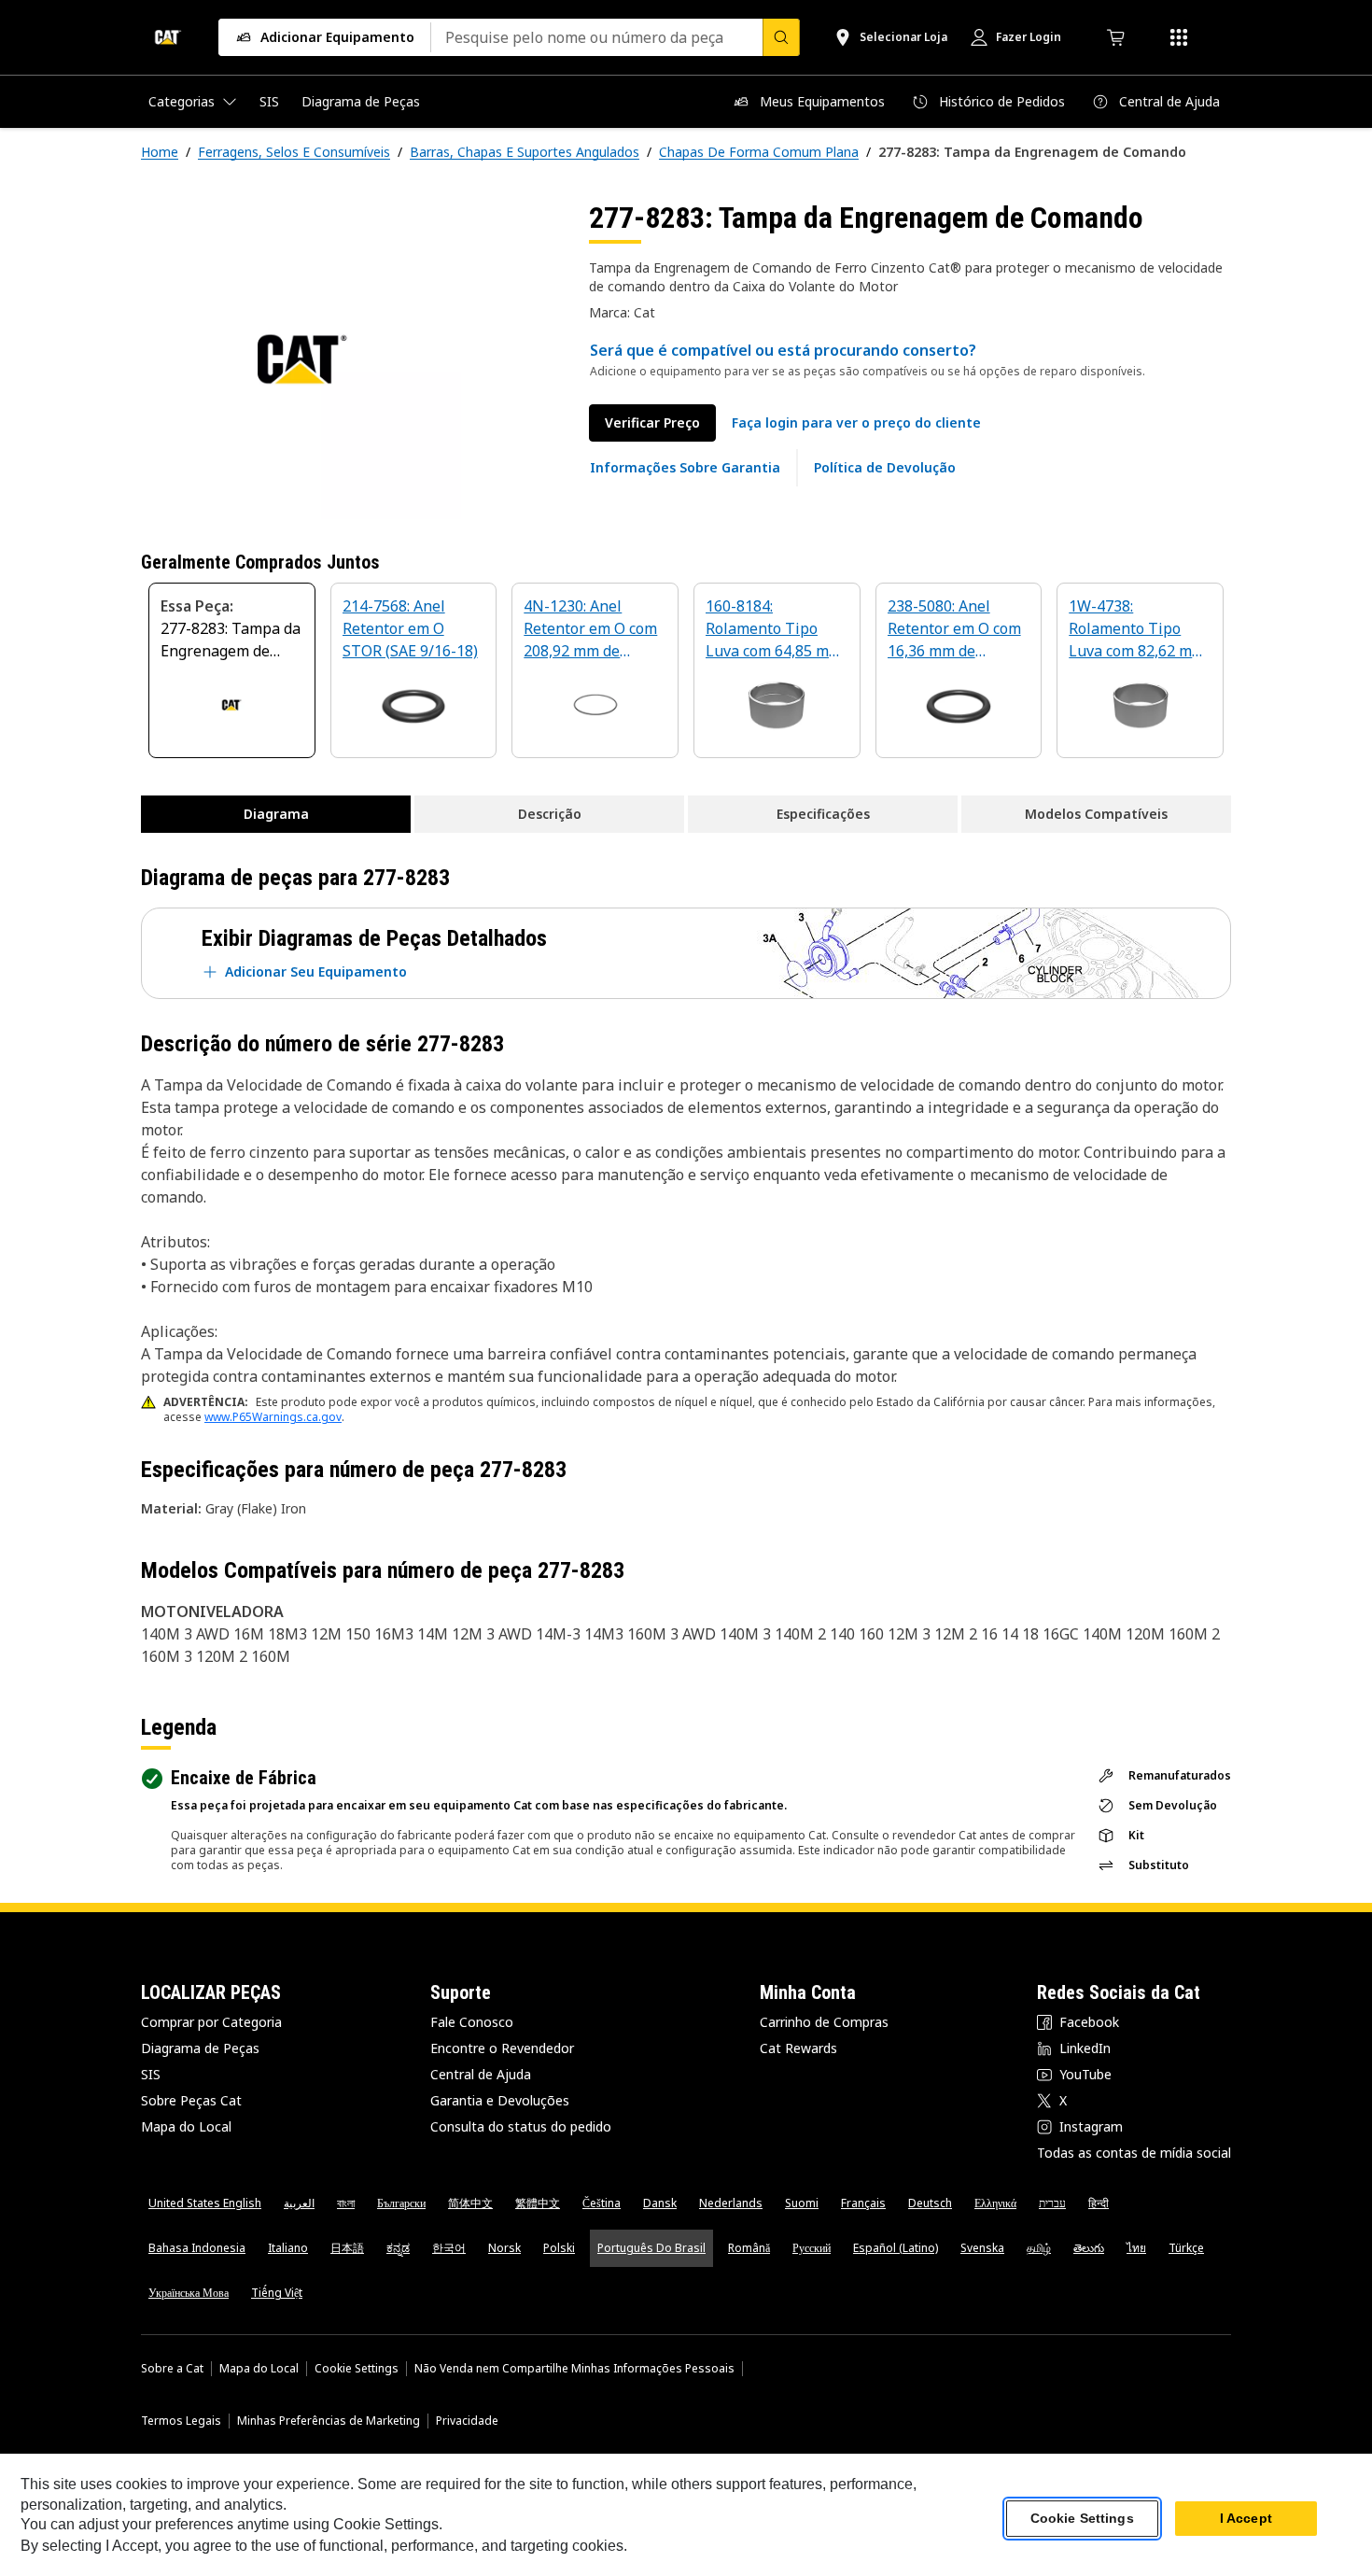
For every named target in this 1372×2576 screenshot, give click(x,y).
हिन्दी (1099, 2203)
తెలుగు (1089, 2248)
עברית (1052, 2203)
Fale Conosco (472, 2022)
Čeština (602, 2203)
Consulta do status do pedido (521, 2126)
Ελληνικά (995, 2203)
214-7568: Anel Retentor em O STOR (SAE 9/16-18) (410, 628)
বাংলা (346, 2203)
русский (812, 2248)
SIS (151, 2074)
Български (401, 2203)
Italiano (288, 2248)
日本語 (347, 2248)
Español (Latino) (896, 2248)
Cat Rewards (798, 2048)
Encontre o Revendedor (502, 2048)
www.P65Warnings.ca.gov (273, 1417)
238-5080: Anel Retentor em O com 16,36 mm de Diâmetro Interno (954, 630)
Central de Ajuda (481, 2074)
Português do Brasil (651, 2248)
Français (863, 2203)
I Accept (1246, 2519)
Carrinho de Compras (824, 2022)
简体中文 (470, 2203)
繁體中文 (538, 2203)
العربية (299, 2203)
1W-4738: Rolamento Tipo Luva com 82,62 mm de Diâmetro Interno (1137, 630)
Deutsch (930, 2203)
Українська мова (189, 2293)
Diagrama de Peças (200, 2048)
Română (749, 2248)
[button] (856, 423)
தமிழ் (1039, 2248)
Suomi (802, 2203)
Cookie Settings (357, 2369)
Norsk (504, 2248)
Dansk (660, 2203)
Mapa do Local (186, 2126)
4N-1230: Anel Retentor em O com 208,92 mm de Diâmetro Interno (590, 630)
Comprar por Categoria (211, 2022)
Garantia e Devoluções (500, 2100)
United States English (205, 2203)
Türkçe (1186, 2248)
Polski (559, 2248)
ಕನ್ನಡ (398, 2248)
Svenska (982, 2248)
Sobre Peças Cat (191, 2100)
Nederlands (731, 2203)
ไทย (1136, 2248)
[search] (781, 37)
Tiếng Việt (277, 2293)
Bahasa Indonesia (197, 2248)
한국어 (449, 2248)
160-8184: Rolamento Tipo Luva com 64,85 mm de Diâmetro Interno (774, 630)
